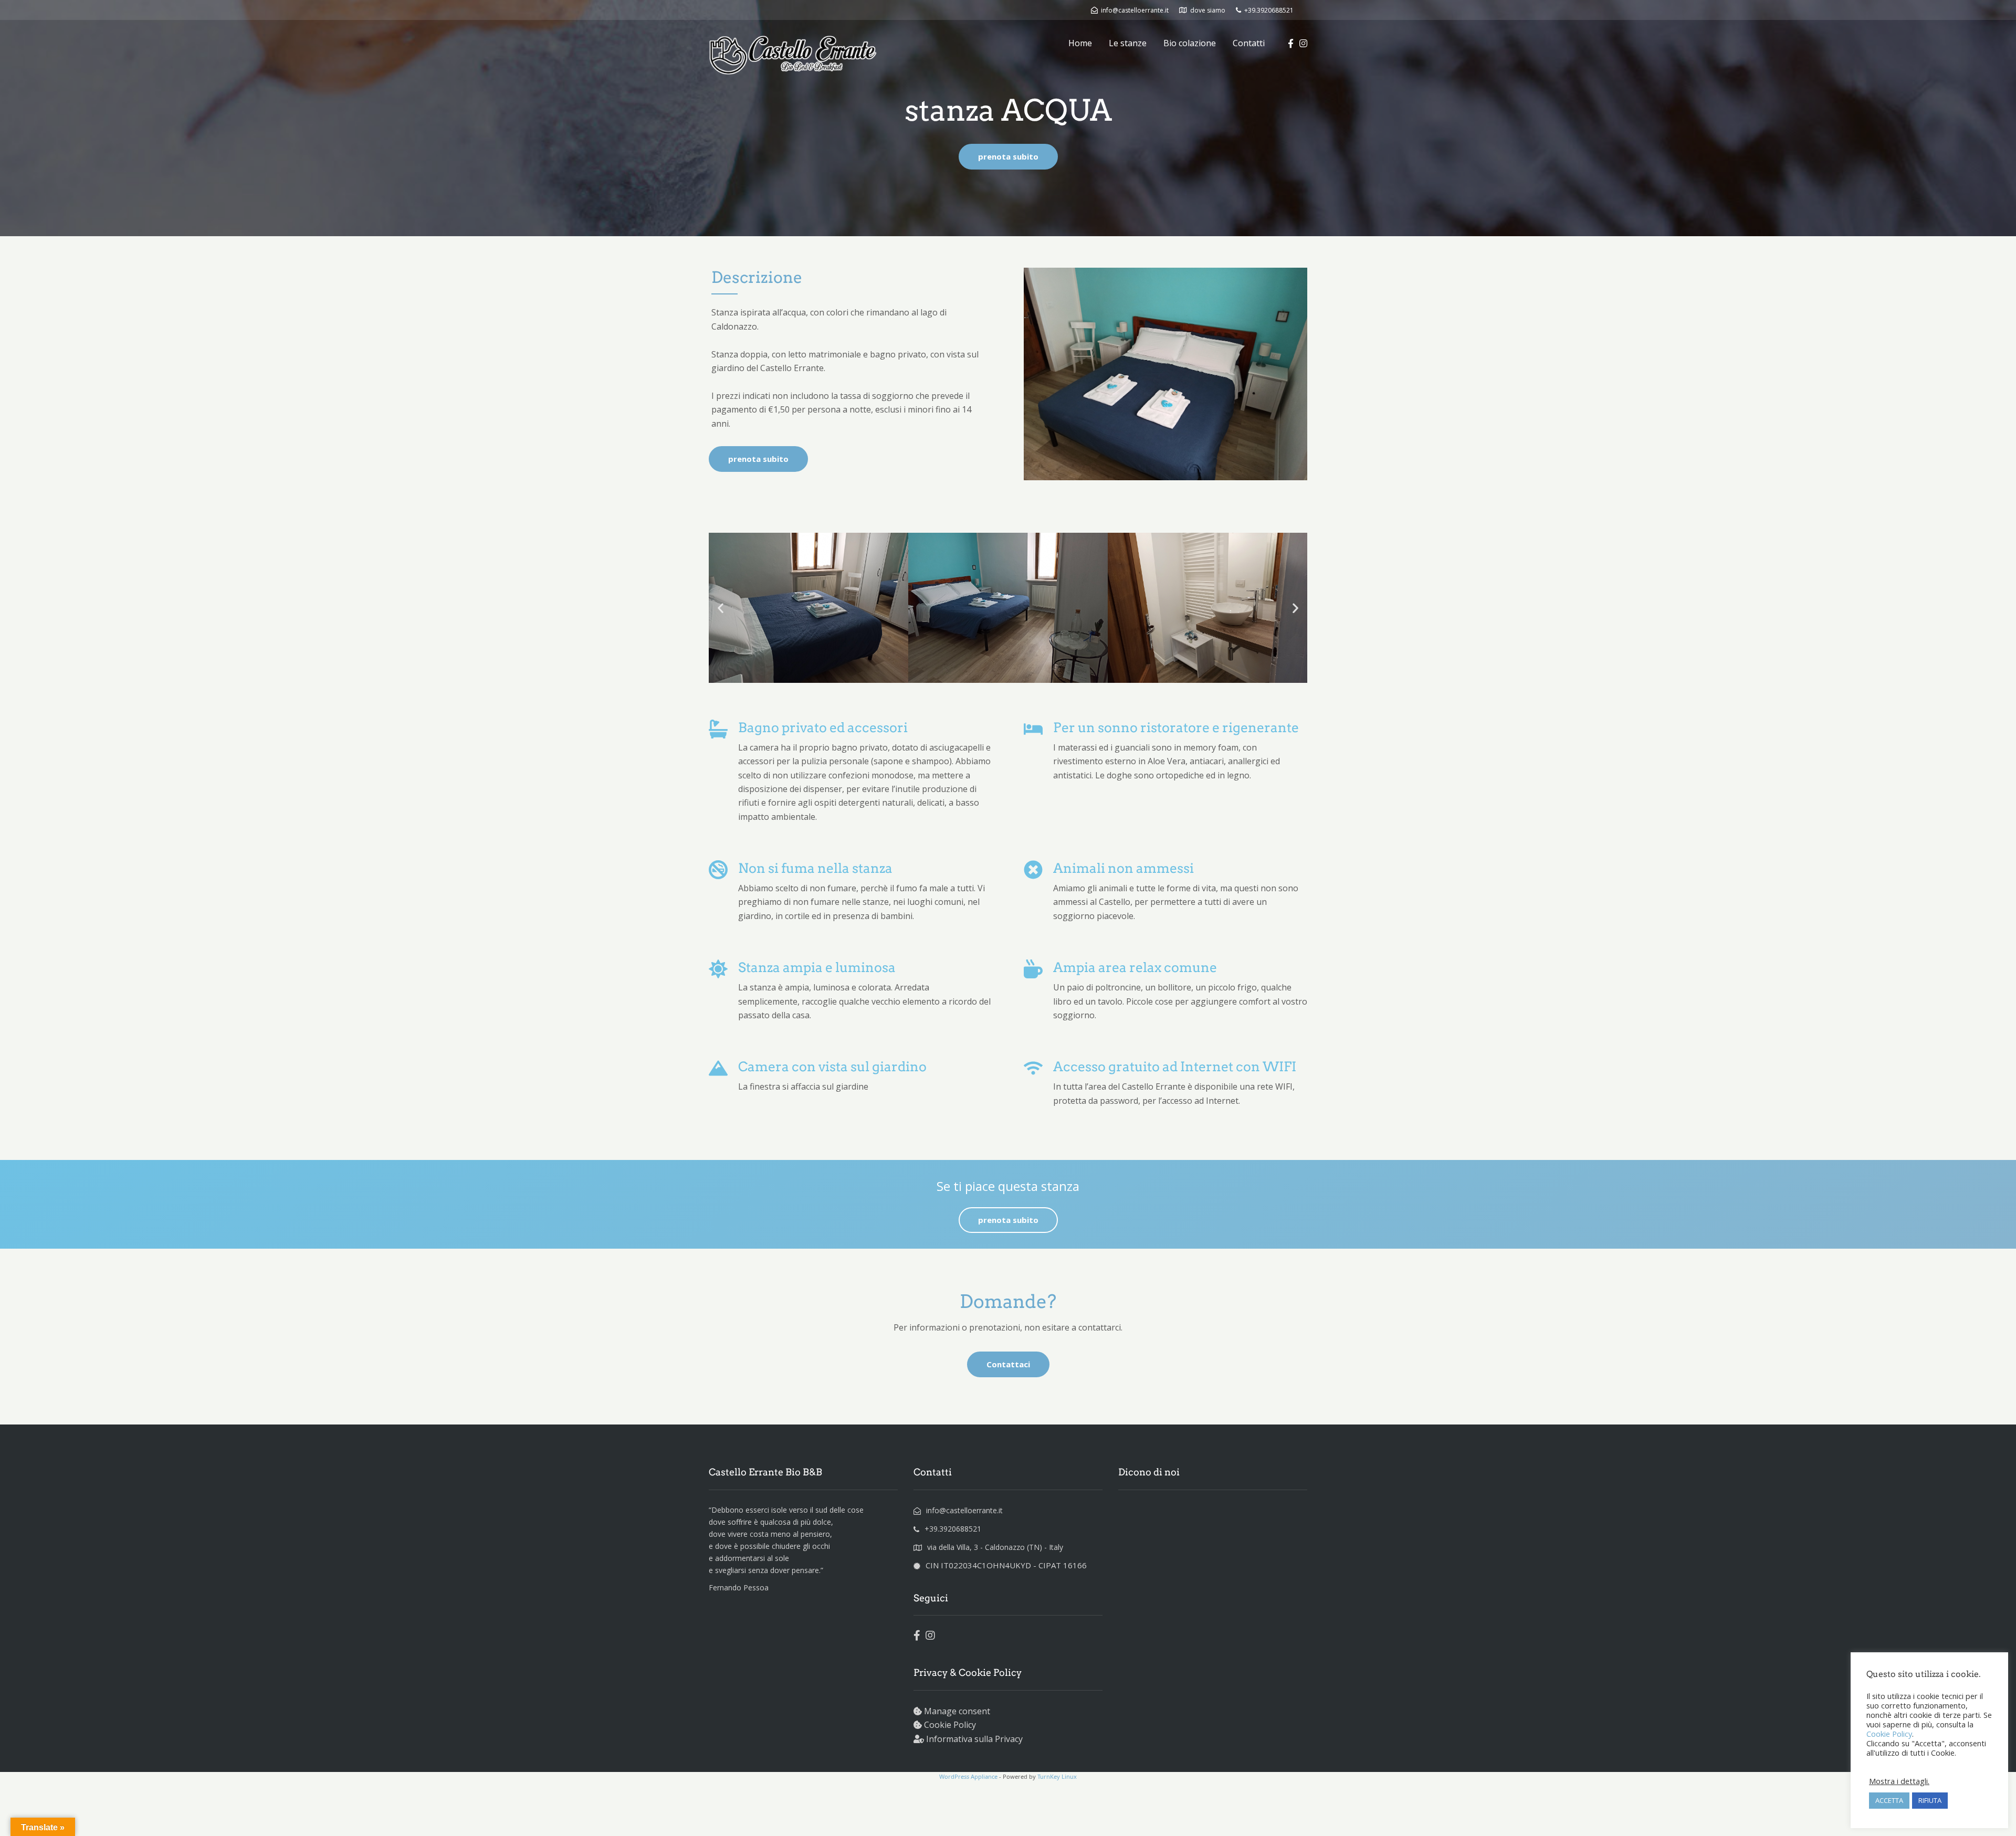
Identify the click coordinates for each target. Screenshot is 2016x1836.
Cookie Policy (950, 1725)
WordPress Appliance (968, 1776)
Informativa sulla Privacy (974, 1739)
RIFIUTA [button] (1930, 1800)
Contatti (1249, 43)
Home (1080, 43)
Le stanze (1128, 43)
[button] (721, 608)
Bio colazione (1190, 43)
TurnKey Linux (1057, 1776)
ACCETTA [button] (1889, 1800)
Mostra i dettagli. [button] (1899, 1781)
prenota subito (1008, 156)
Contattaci (1008, 1364)
